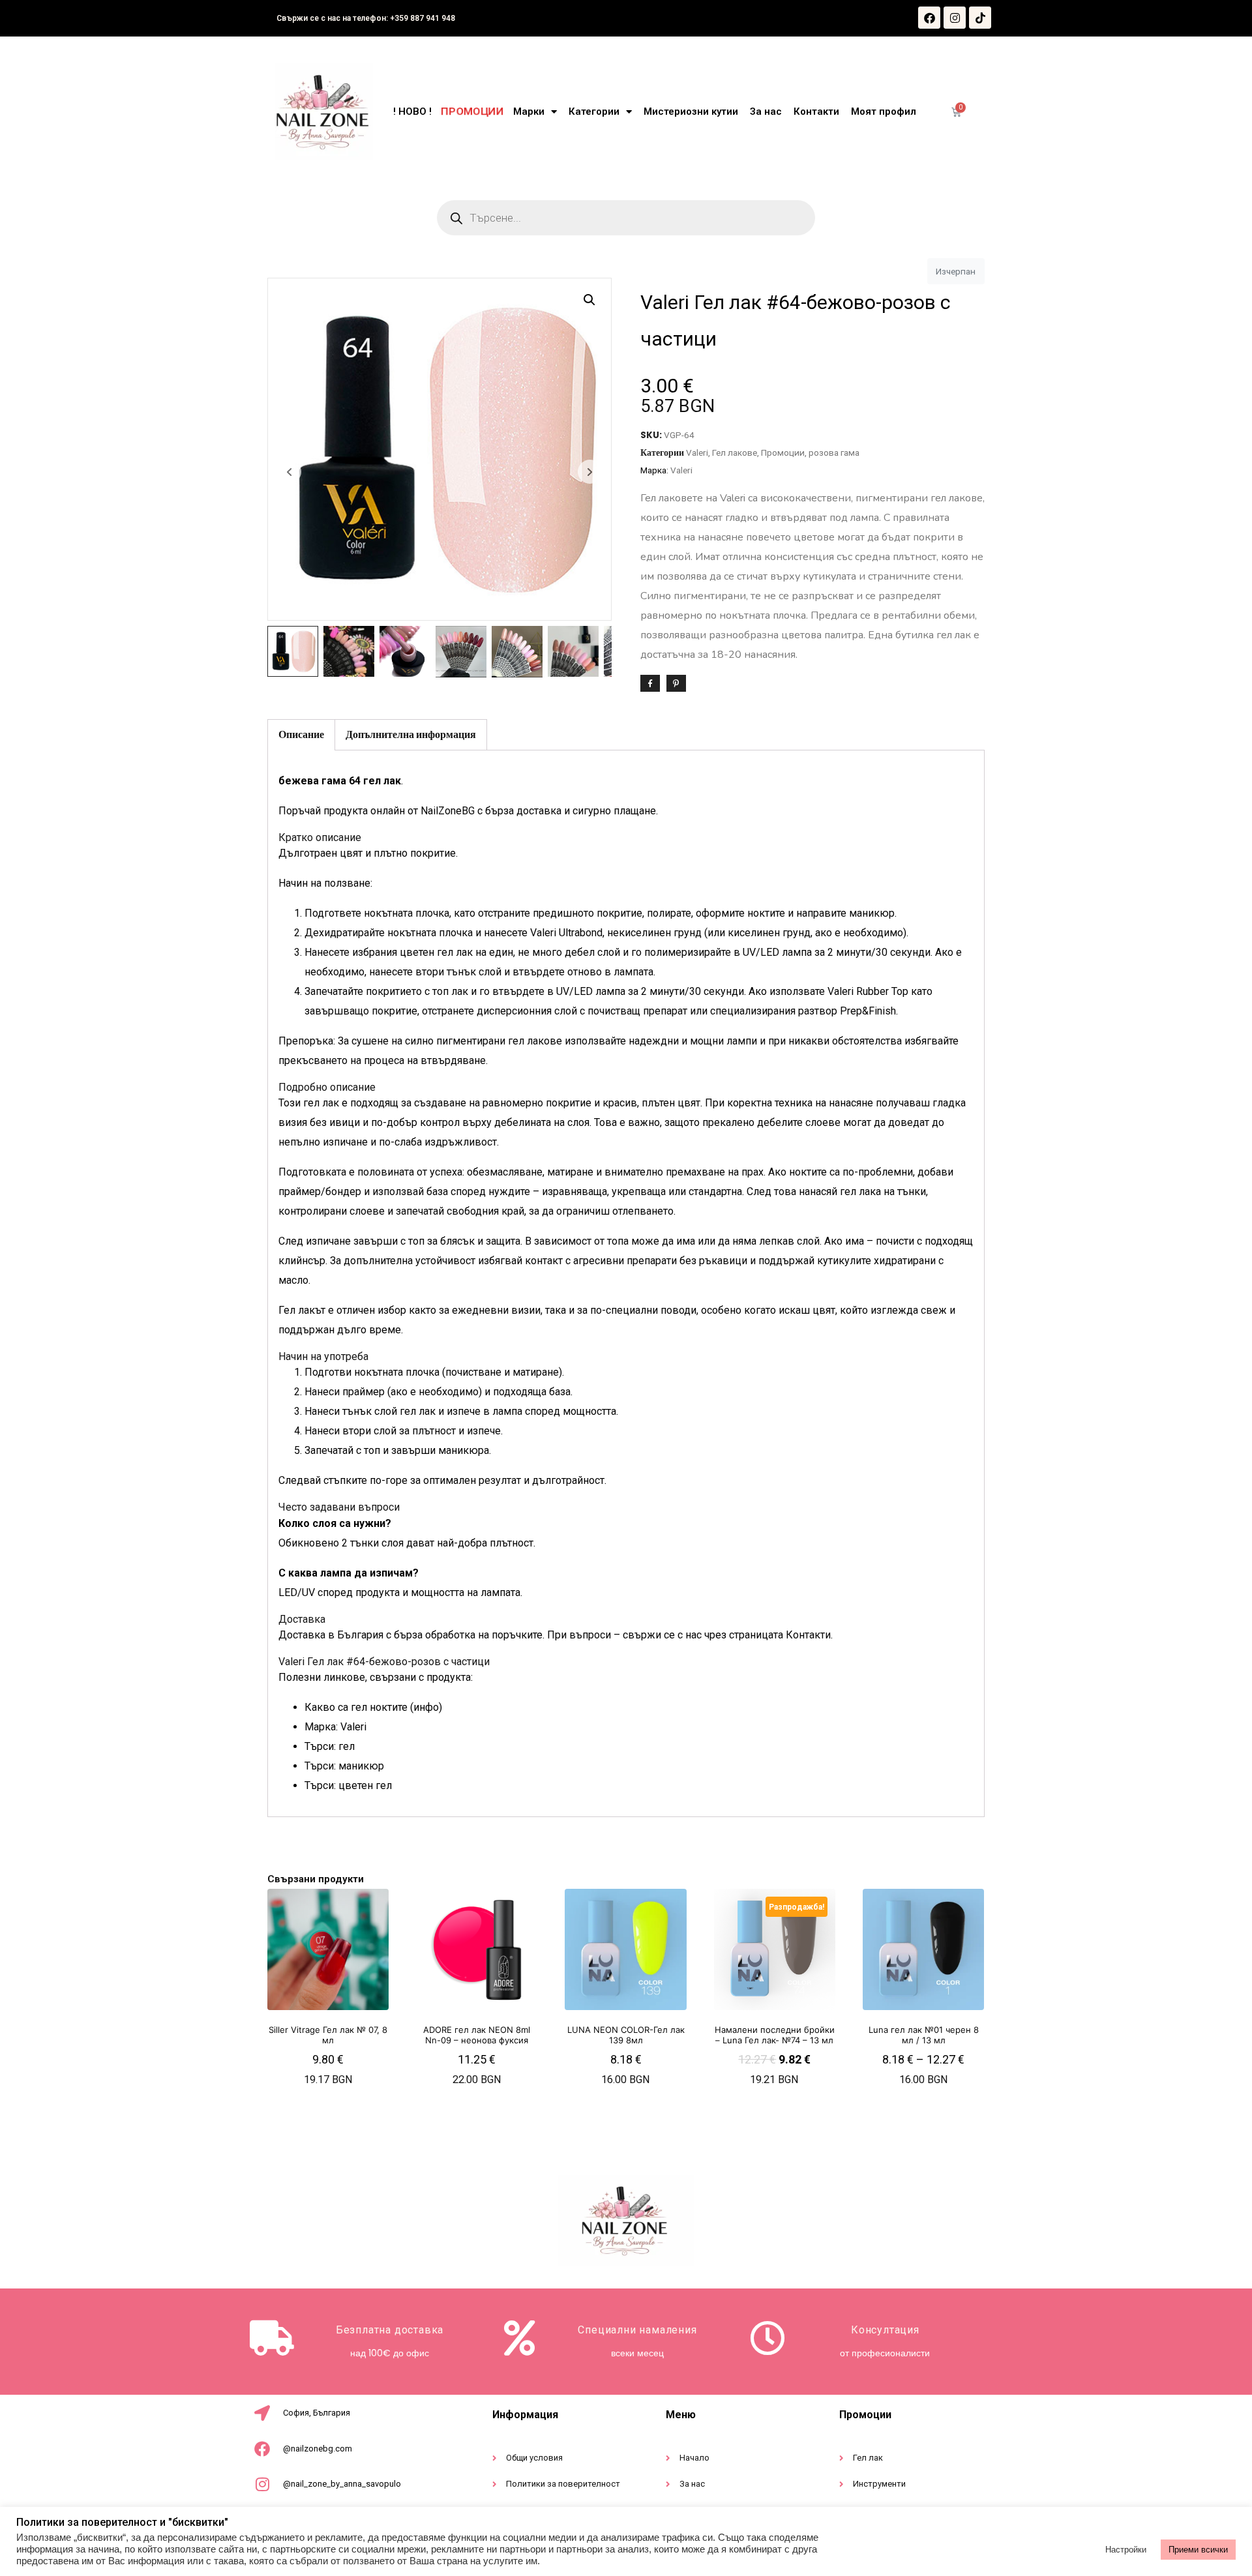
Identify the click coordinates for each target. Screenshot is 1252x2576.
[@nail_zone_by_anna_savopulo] (262, 2484)
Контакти (816, 111)
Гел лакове (735, 452)
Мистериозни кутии (691, 111)
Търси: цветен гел (348, 1785)
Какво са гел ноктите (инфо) (373, 1707)
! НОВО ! (412, 111)
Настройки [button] (1126, 2550)
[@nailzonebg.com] (262, 2449)
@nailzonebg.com (318, 2449)
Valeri (697, 452)
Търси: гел (330, 1746)
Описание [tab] (301, 734)
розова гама (834, 452)
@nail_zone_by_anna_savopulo (342, 2484)
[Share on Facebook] (650, 683)
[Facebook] (929, 18)
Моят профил (884, 111)
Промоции (783, 452)
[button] (589, 300)
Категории (594, 111)
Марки (529, 111)
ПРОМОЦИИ (472, 111)
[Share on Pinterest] (676, 683)
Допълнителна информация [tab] (411, 734)
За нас (766, 111)
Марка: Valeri (335, 1727)
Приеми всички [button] (1198, 2550)
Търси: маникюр (344, 1766)
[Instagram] (955, 18)
